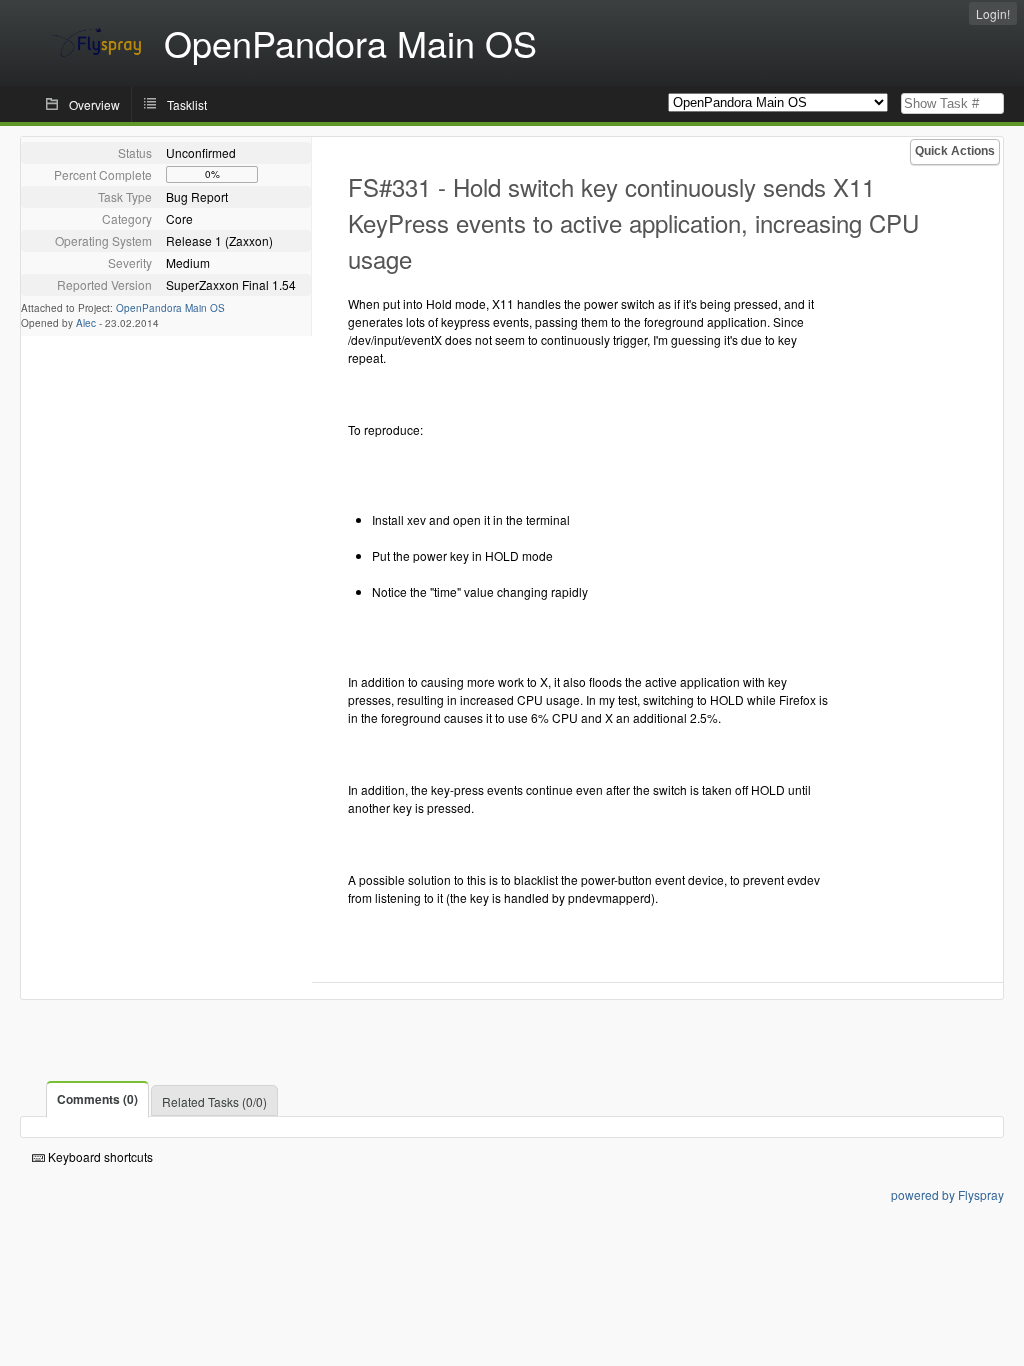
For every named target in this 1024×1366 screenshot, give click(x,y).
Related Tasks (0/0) (214, 1101)
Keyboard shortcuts (99, 1156)
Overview (94, 104)
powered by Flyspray (947, 1194)
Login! (993, 13)
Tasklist (187, 104)
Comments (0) (97, 1099)
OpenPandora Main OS (170, 308)
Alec (86, 323)
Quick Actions (955, 151)
